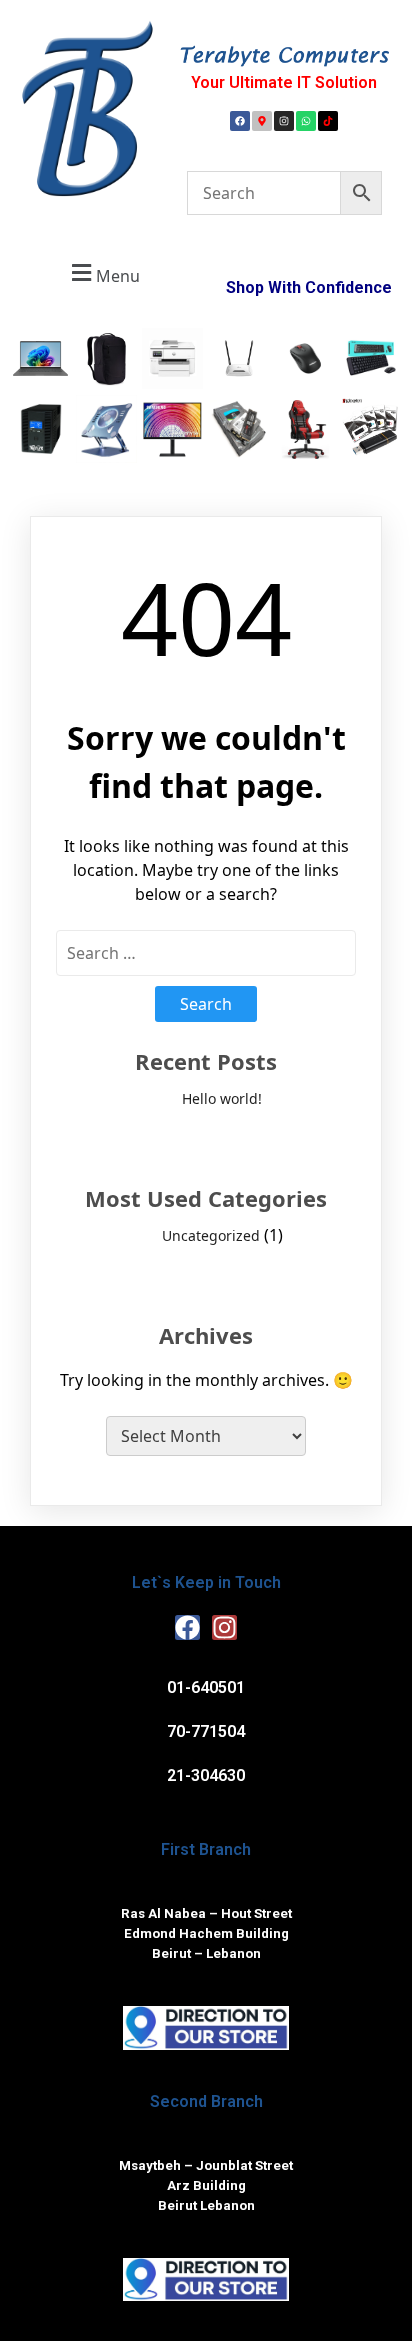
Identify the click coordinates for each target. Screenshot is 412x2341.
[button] (103, 273)
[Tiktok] (328, 121)
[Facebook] (240, 121)
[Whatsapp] (306, 121)
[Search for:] (206, 953)
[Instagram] (284, 121)
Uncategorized (211, 1235)
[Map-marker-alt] (262, 121)
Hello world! (222, 1098)
